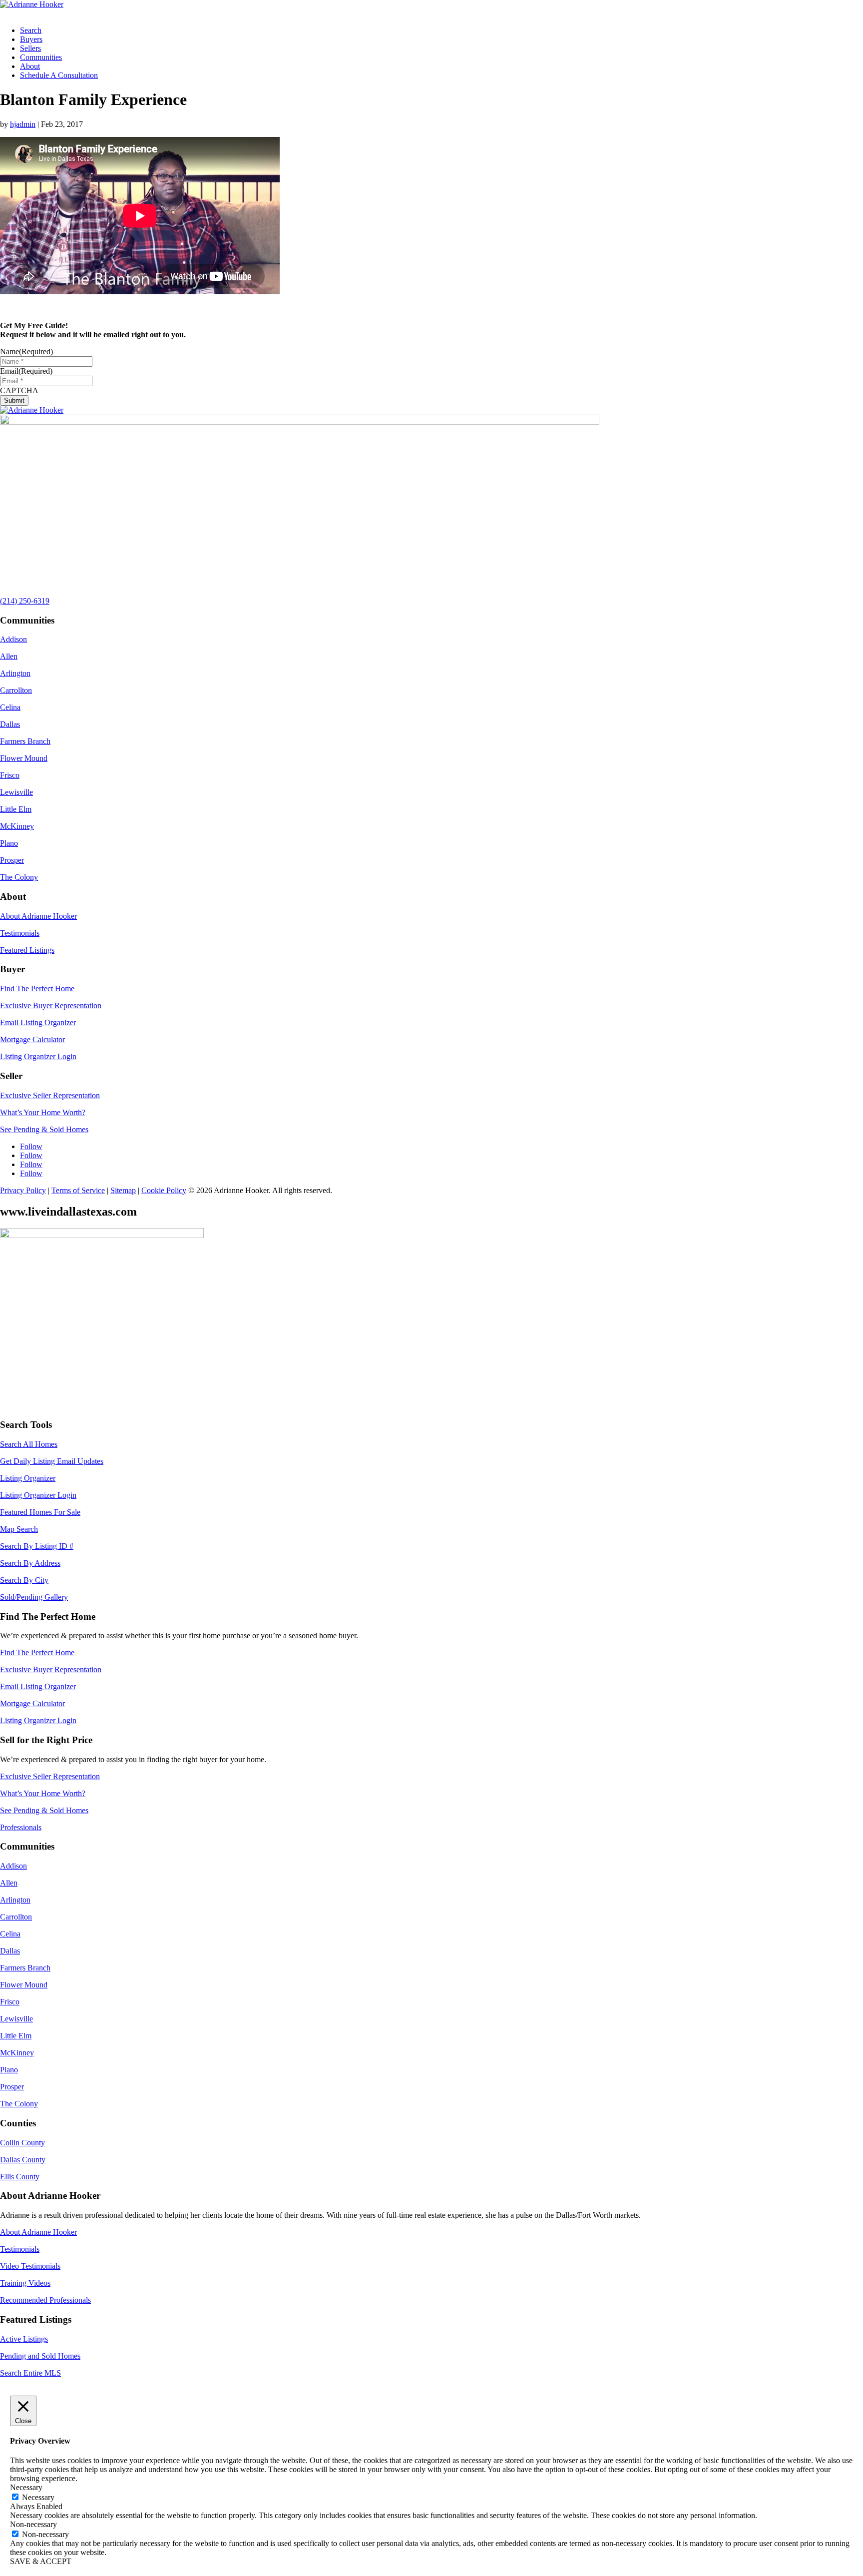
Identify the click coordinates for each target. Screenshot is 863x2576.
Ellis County (20, 2177)
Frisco (10, 775)
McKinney (17, 826)
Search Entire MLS (30, 2373)
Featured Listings (27, 950)
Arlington (15, 673)
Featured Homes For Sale (40, 1512)
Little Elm (16, 809)
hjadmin (23, 124)
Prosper (12, 860)
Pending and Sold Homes (40, 2356)
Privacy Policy (23, 1190)
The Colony (19, 877)
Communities (41, 57)
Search (31, 30)
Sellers (30, 48)
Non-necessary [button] (33, 2524)
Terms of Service (78, 1190)
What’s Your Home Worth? (43, 1112)
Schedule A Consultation (59, 75)
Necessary (38, 2497)
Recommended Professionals (45, 2300)
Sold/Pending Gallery (34, 1597)
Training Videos (25, 2283)
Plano (9, 843)
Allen (9, 656)
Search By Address (30, 1563)
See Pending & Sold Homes (44, 1129)
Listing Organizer (28, 1478)
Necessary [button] (26, 2487)
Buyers (31, 39)
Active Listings (24, 2339)
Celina (10, 707)
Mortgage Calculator (32, 1039)
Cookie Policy (164, 1190)
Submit (14, 400)
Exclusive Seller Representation (50, 1095)
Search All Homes (29, 1444)
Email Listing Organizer (38, 1022)
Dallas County (23, 2160)
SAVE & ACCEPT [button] (41, 2561)
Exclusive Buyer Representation (51, 1005)
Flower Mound (24, 758)
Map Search (19, 1529)
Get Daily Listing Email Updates (52, 1461)
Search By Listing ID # (37, 1546)
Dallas (10, 724)
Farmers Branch (25, 741)
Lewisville (16, 792)
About (30, 66)
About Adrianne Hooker (38, 916)
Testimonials (20, 933)
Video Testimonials (30, 2266)
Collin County (22, 2143)
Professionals (21, 1827)
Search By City (24, 1580)
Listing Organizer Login (38, 1056)
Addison (13, 639)
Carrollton (16, 690)
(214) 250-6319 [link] (25, 601)
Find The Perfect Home (37, 988)
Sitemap (123, 1190)
